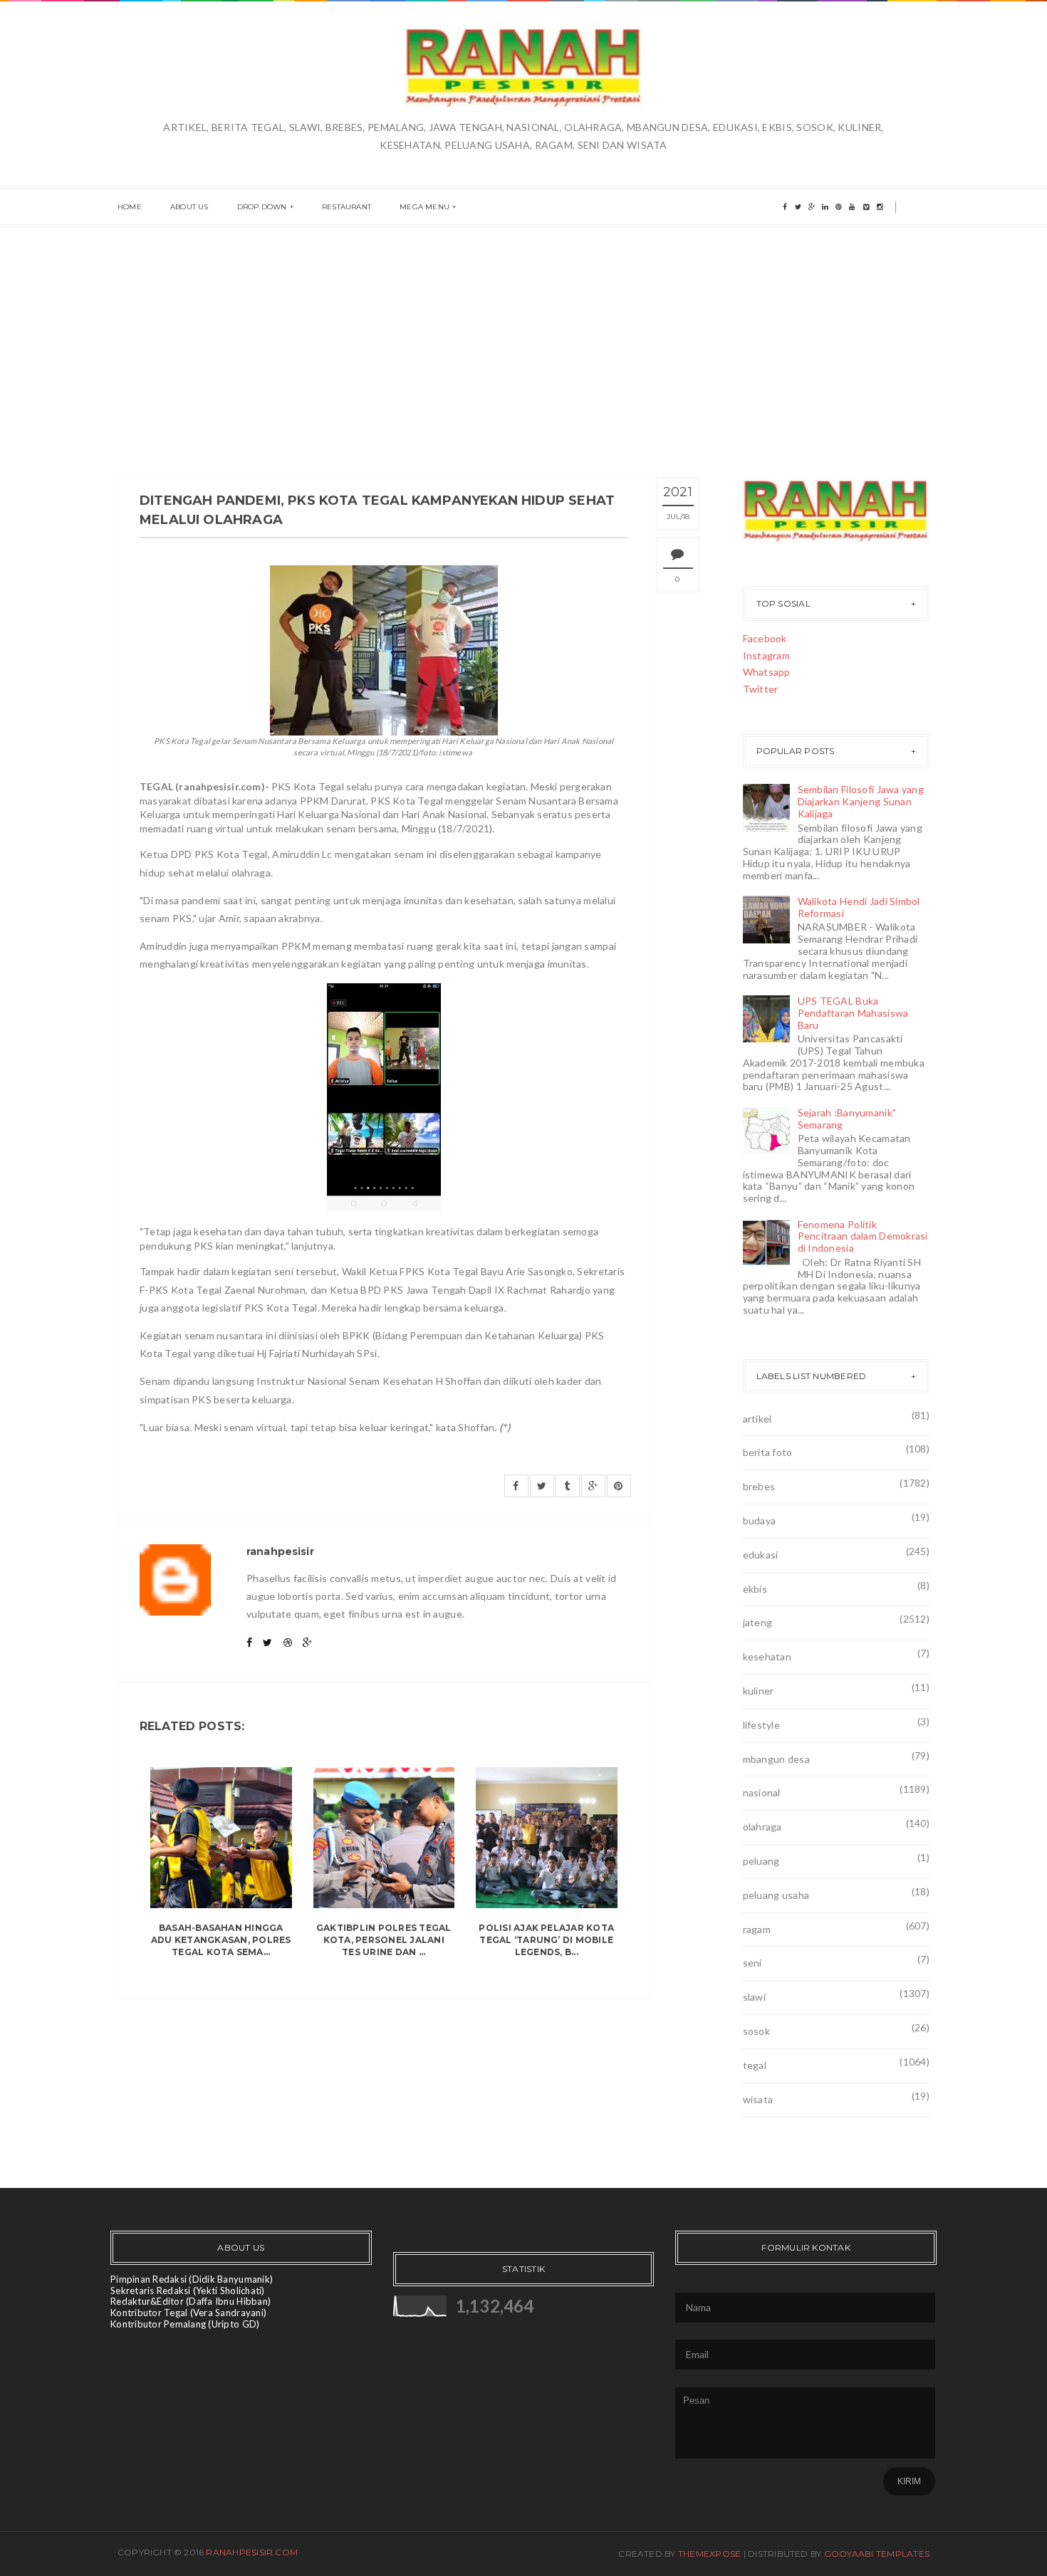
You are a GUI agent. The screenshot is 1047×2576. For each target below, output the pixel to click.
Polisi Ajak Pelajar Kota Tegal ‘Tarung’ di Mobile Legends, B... (546, 1940)
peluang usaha (776, 1895)
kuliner (759, 1691)
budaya (760, 1520)
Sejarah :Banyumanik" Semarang (847, 1119)
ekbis (755, 1589)
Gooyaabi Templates (877, 2554)
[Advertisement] (523, 334)
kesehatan (767, 1656)
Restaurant (347, 207)
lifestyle (762, 1725)
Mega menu (424, 207)
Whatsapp (767, 672)
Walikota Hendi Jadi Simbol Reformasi (859, 907)
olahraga (762, 1827)
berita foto (768, 1452)
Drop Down (262, 207)
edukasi (761, 1555)
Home (130, 207)
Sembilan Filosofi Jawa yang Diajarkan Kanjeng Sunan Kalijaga (861, 801)
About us (189, 207)
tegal (755, 2065)
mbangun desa (776, 1759)
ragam (757, 1929)
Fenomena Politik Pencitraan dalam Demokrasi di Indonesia (863, 1236)
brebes (759, 1486)
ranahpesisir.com (252, 2552)
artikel (757, 1419)
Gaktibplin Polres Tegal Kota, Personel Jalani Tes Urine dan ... (384, 1940)
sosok (756, 2031)
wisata (758, 2099)
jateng (758, 1622)
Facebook (765, 638)
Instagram (767, 655)
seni (752, 1963)
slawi (754, 1997)
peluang (761, 1861)
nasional (762, 1792)
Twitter (761, 689)
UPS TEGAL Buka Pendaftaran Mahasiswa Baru (853, 1013)
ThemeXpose (709, 2554)
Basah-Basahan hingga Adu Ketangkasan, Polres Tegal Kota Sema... (221, 1940)
